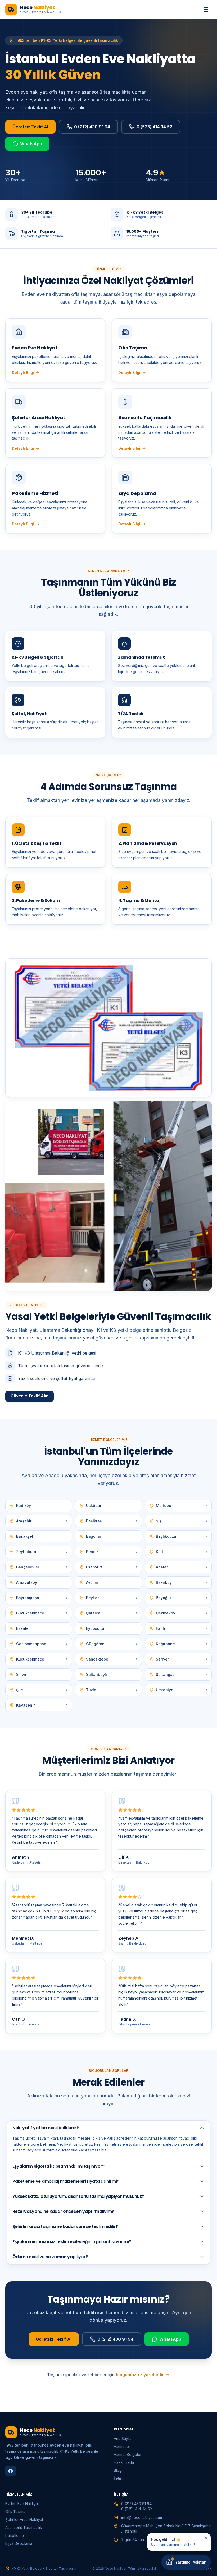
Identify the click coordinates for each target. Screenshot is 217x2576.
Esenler (42, 1628)
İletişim (120, 2478)
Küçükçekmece (42, 1659)
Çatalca (112, 1613)
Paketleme (15, 2535)
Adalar (182, 1567)
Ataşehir (42, 1521)
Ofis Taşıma (15, 2512)
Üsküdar (112, 1506)
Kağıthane (182, 1644)
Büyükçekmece (42, 1613)
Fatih (182, 1628)
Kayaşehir (42, 1705)
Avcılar (112, 1582)
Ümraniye (182, 1690)
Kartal (182, 1552)
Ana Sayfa (123, 2439)
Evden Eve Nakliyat (22, 2504)
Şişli (182, 1521)
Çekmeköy (182, 1613)
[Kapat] (206, 2538)
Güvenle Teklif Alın (30, 1396)
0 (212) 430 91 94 (92, 127)
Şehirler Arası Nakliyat (24, 2519)
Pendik (112, 1552)
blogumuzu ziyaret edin (140, 2375)
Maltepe (182, 1506)
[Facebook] (11, 2471)
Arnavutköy (42, 1582)
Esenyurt (112, 1567)
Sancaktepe (112, 1659)
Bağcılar (112, 1536)
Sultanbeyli (112, 1674)
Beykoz (112, 1598)
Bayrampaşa (42, 1598)
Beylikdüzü (182, 1536)
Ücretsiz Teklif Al (30, 127)
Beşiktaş (112, 1521)
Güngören (112, 1644)
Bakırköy (182, 1582)
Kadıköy (42, 1506)
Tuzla (112, 1690)
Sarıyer (182, 1659)
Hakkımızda (124, 2462)
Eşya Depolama (19, 2543)
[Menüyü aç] (206, 10)
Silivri (42, 1674)
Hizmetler (122, 2446)
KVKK (207, 2568)
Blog (118, 2470)
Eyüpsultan (112, 1628)
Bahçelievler (42, 1567)
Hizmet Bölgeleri (128, 2454)
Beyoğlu (182, 1598)
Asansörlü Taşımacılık (24, 2527)
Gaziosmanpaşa (42, 1644)
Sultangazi (182, 1674)
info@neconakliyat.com (142, 2517)
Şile (42, 1690)
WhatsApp (31, 144)
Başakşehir (42, 1536)
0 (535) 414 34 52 (154, 127)
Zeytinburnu (42, 1552)
